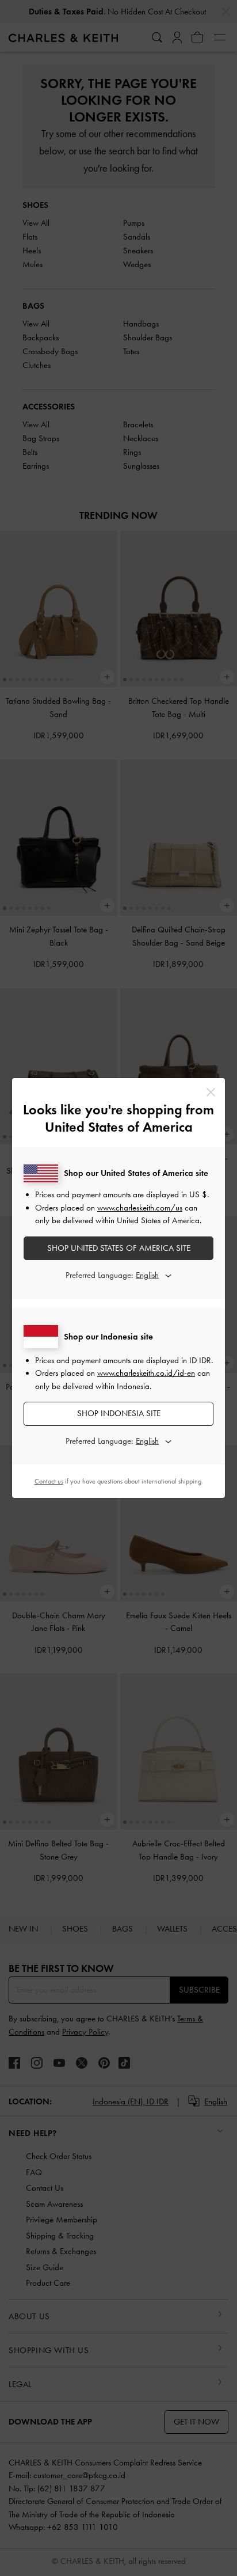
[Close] (211, 1092)
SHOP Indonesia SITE (119, 1413)
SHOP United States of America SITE (119, 1248)
